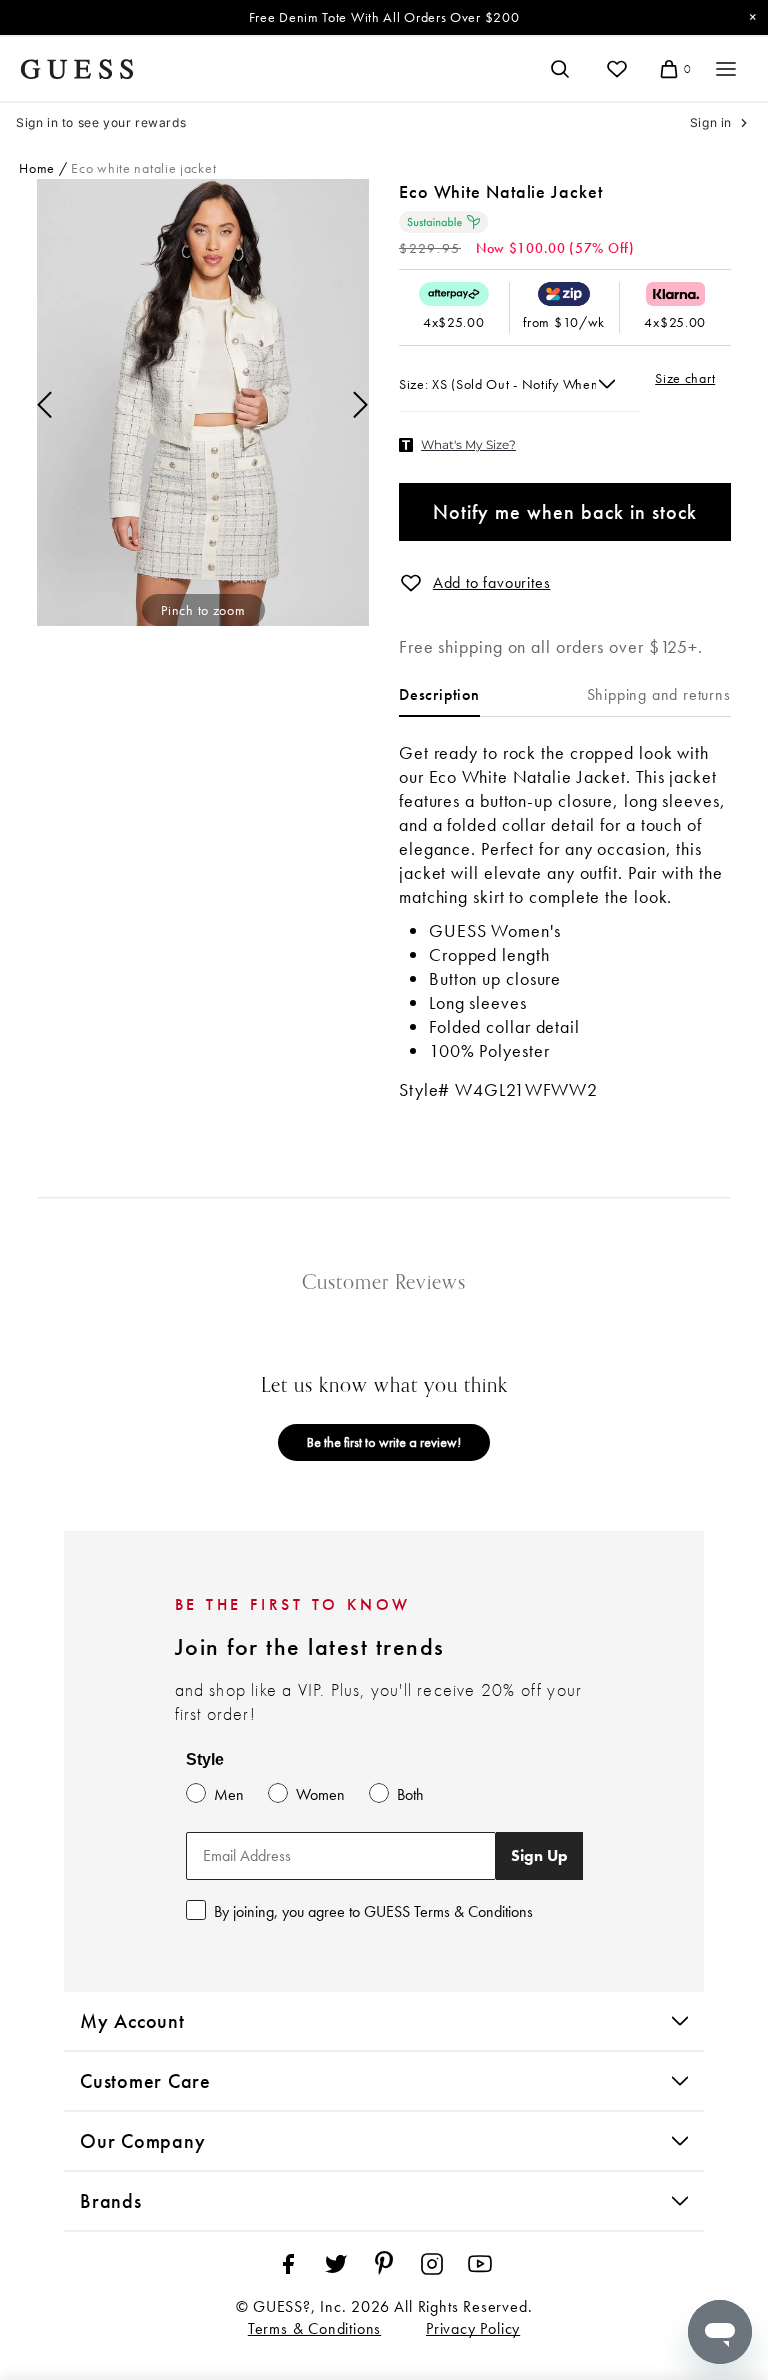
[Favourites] (617, 69)
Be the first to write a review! (384, 1442)
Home (37, 168)
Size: (415, 384)
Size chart (685, 378)
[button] (411, 583)
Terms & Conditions (314, 2328)
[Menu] (726, 69)
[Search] (560, 69)
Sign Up (539, 1855)
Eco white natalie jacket (143, 168)
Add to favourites (492, 582)
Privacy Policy (473, 2328)
